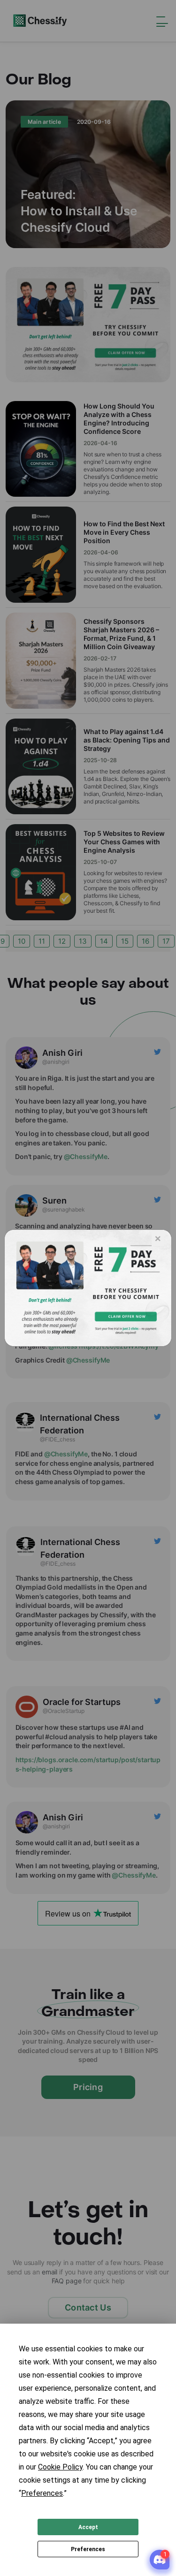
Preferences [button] (42, 2493)
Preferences (88, 2549)
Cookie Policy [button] (60, 2467)
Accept (88, 2527)
